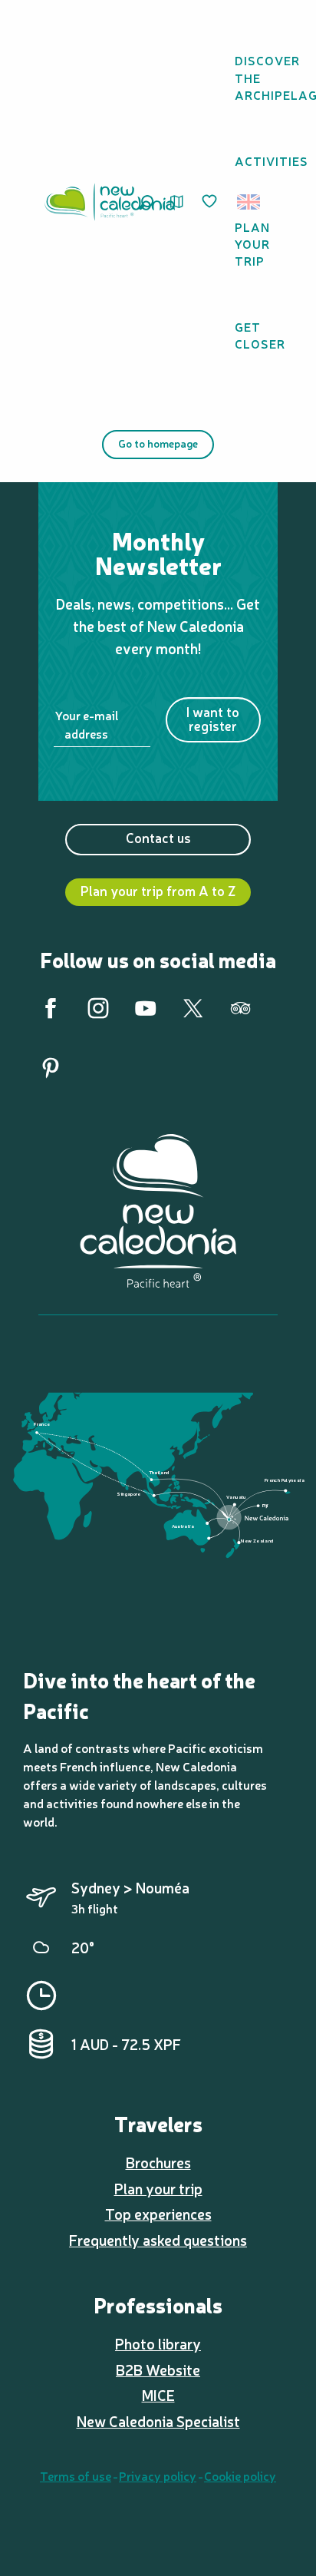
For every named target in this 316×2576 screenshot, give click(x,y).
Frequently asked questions (158, 2240)
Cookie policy (240, 2475)
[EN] (250, 202)
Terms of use (76, 2475)
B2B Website (158, 2369)
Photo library (158, 2343)
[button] (253, 202)
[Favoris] (211, 202)
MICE (158, 2395)
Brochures (158, 2162)
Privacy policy (158, 2475)
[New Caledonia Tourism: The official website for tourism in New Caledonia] (110, 202)
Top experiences (158, 2214)
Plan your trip (158, 2188)
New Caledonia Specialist (158, 2421)
